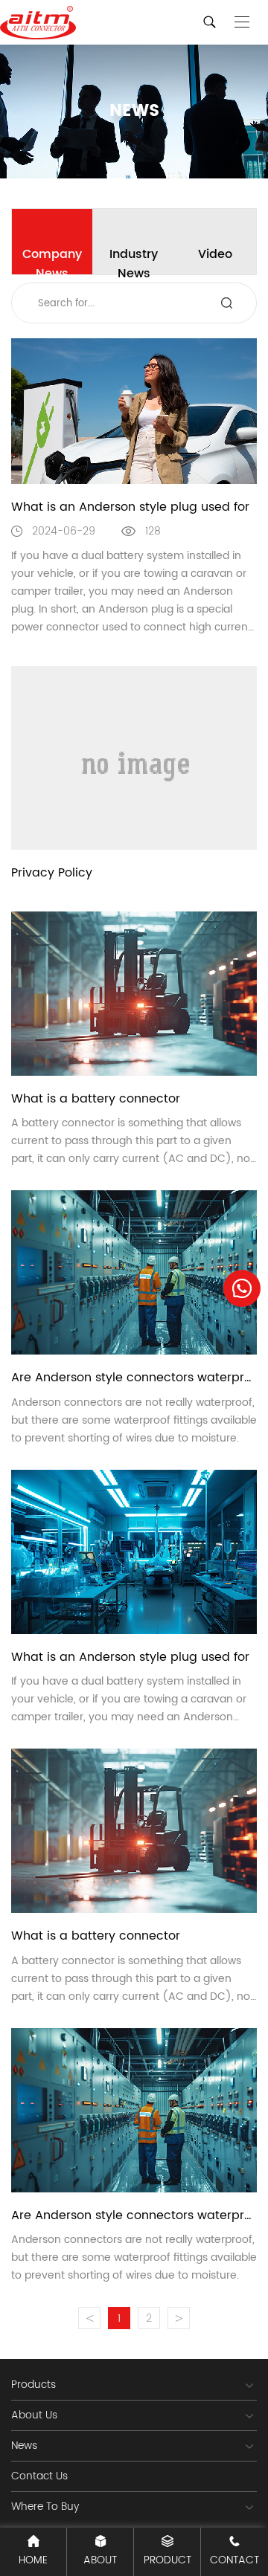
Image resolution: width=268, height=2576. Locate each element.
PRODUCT (167, 2560)
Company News (52, 259)
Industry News (134, 259)
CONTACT (234, 2560)
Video (215, 254)
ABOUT (100, 2560)
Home (33, 2560)
